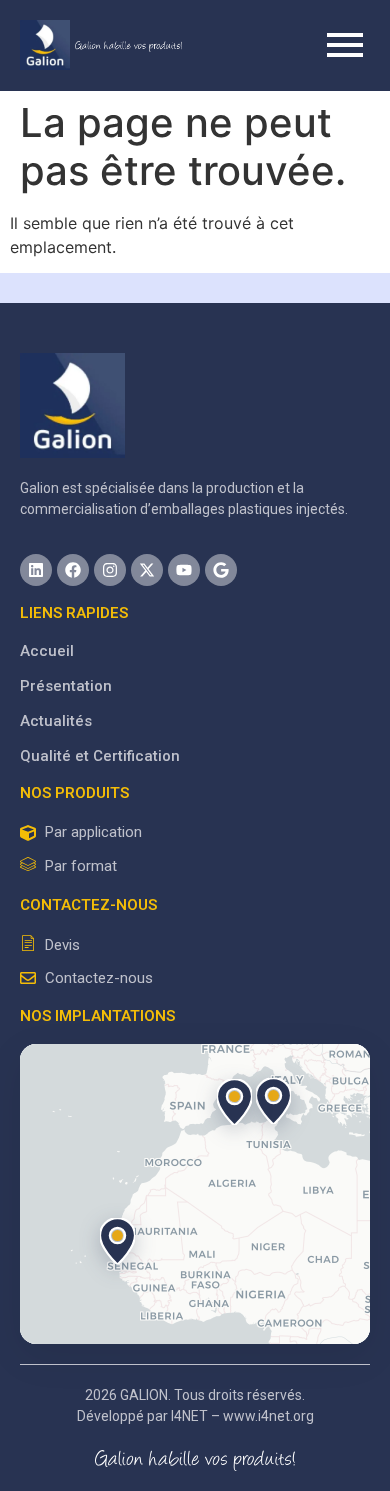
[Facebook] (73, 570)
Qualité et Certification (100, 756)
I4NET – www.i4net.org (242, 1416)
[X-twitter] (147, 570)
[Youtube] (184, 570)
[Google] (221, 570)
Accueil (47, 651)
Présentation (66, 686)
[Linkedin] (36, 570)
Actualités (56, 721)
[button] (273, 1101)
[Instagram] (110, 570)
